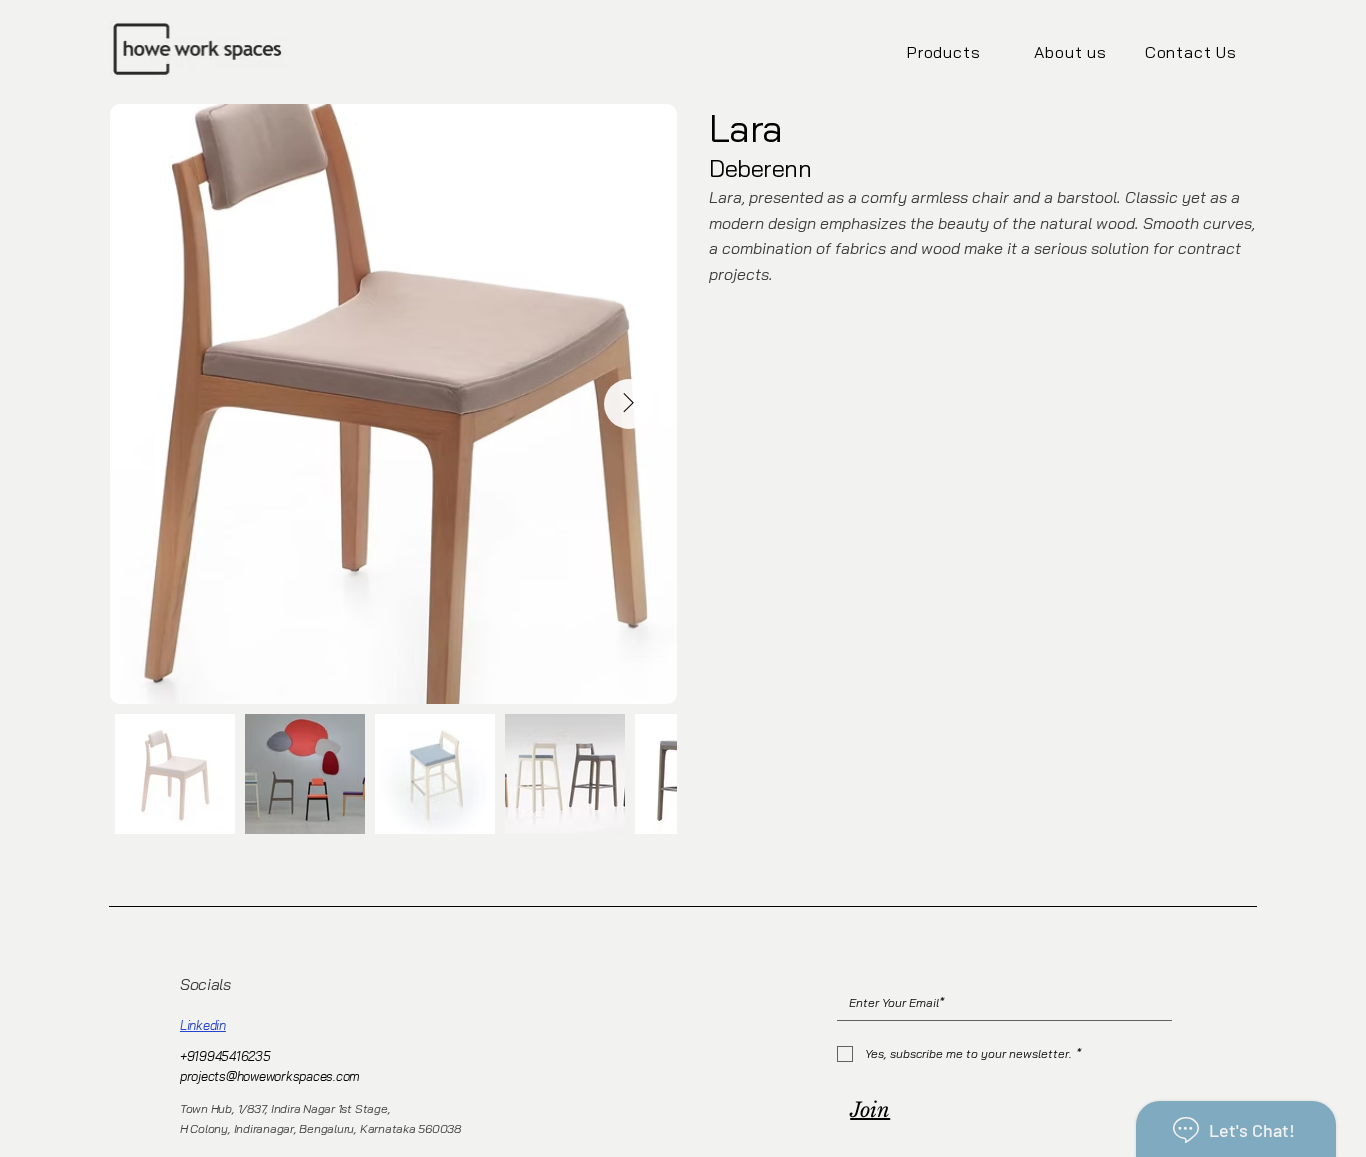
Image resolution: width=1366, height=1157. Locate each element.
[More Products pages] (991, 52)
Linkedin (203, 1025)
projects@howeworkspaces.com (270, 1076)
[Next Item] (629, 404)
